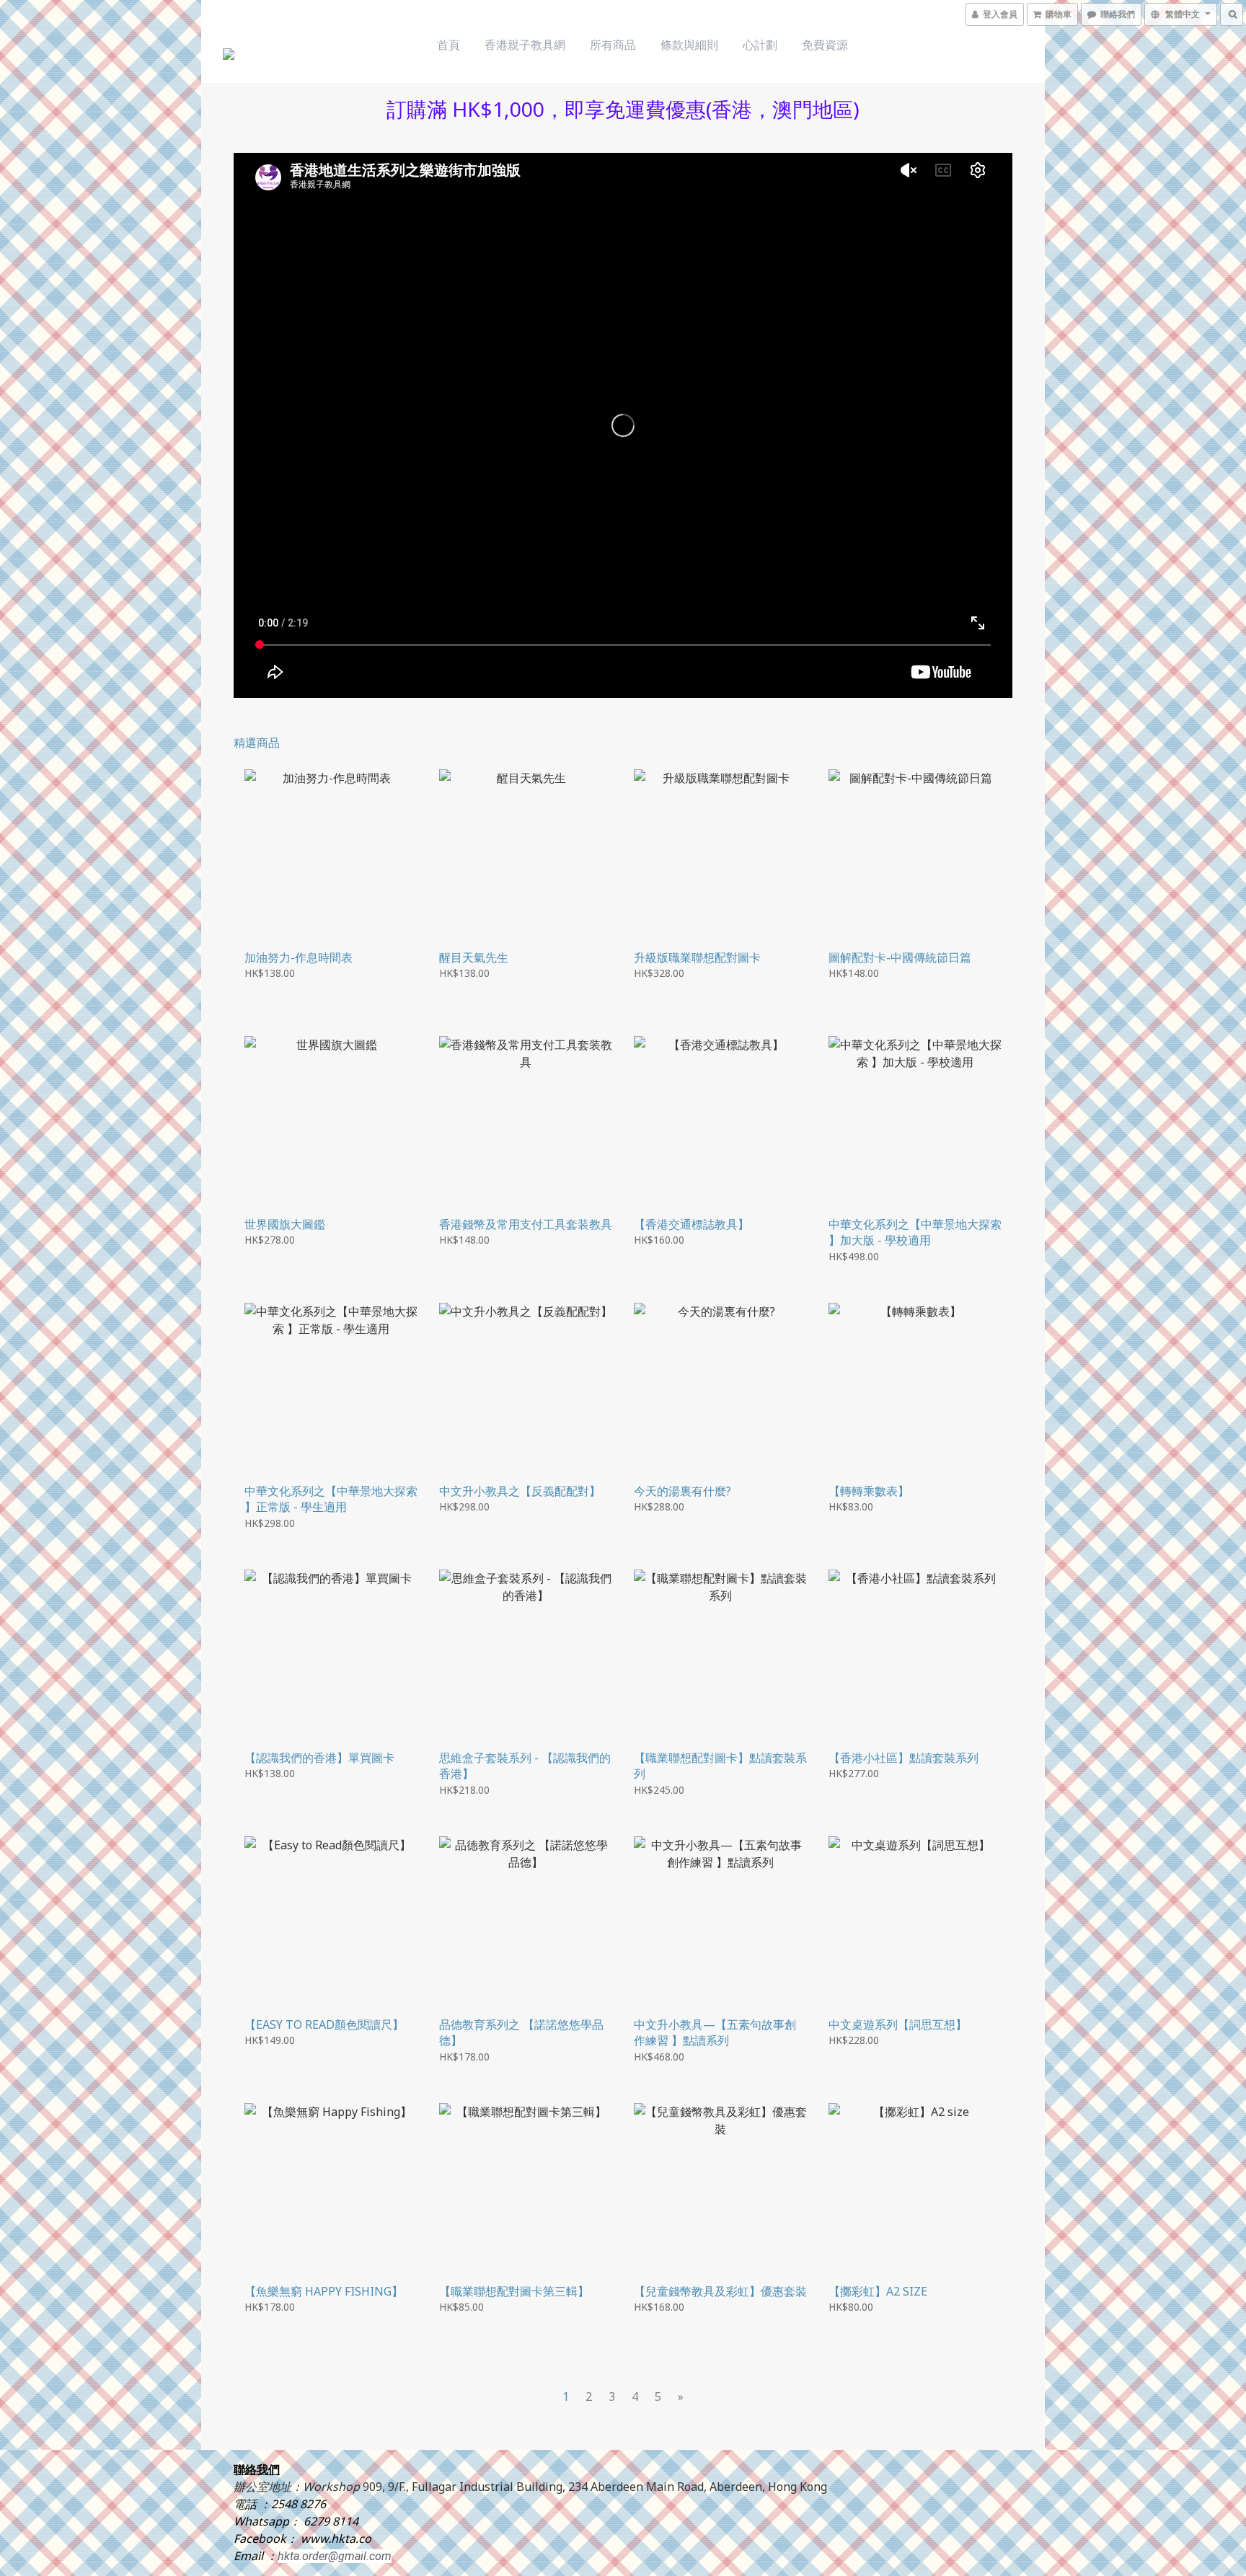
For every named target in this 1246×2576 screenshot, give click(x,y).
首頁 (449, 45)
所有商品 (613, 45)
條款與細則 (689, 45)
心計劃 (760, 45)
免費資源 (825, 45)
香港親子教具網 (525, 45)
